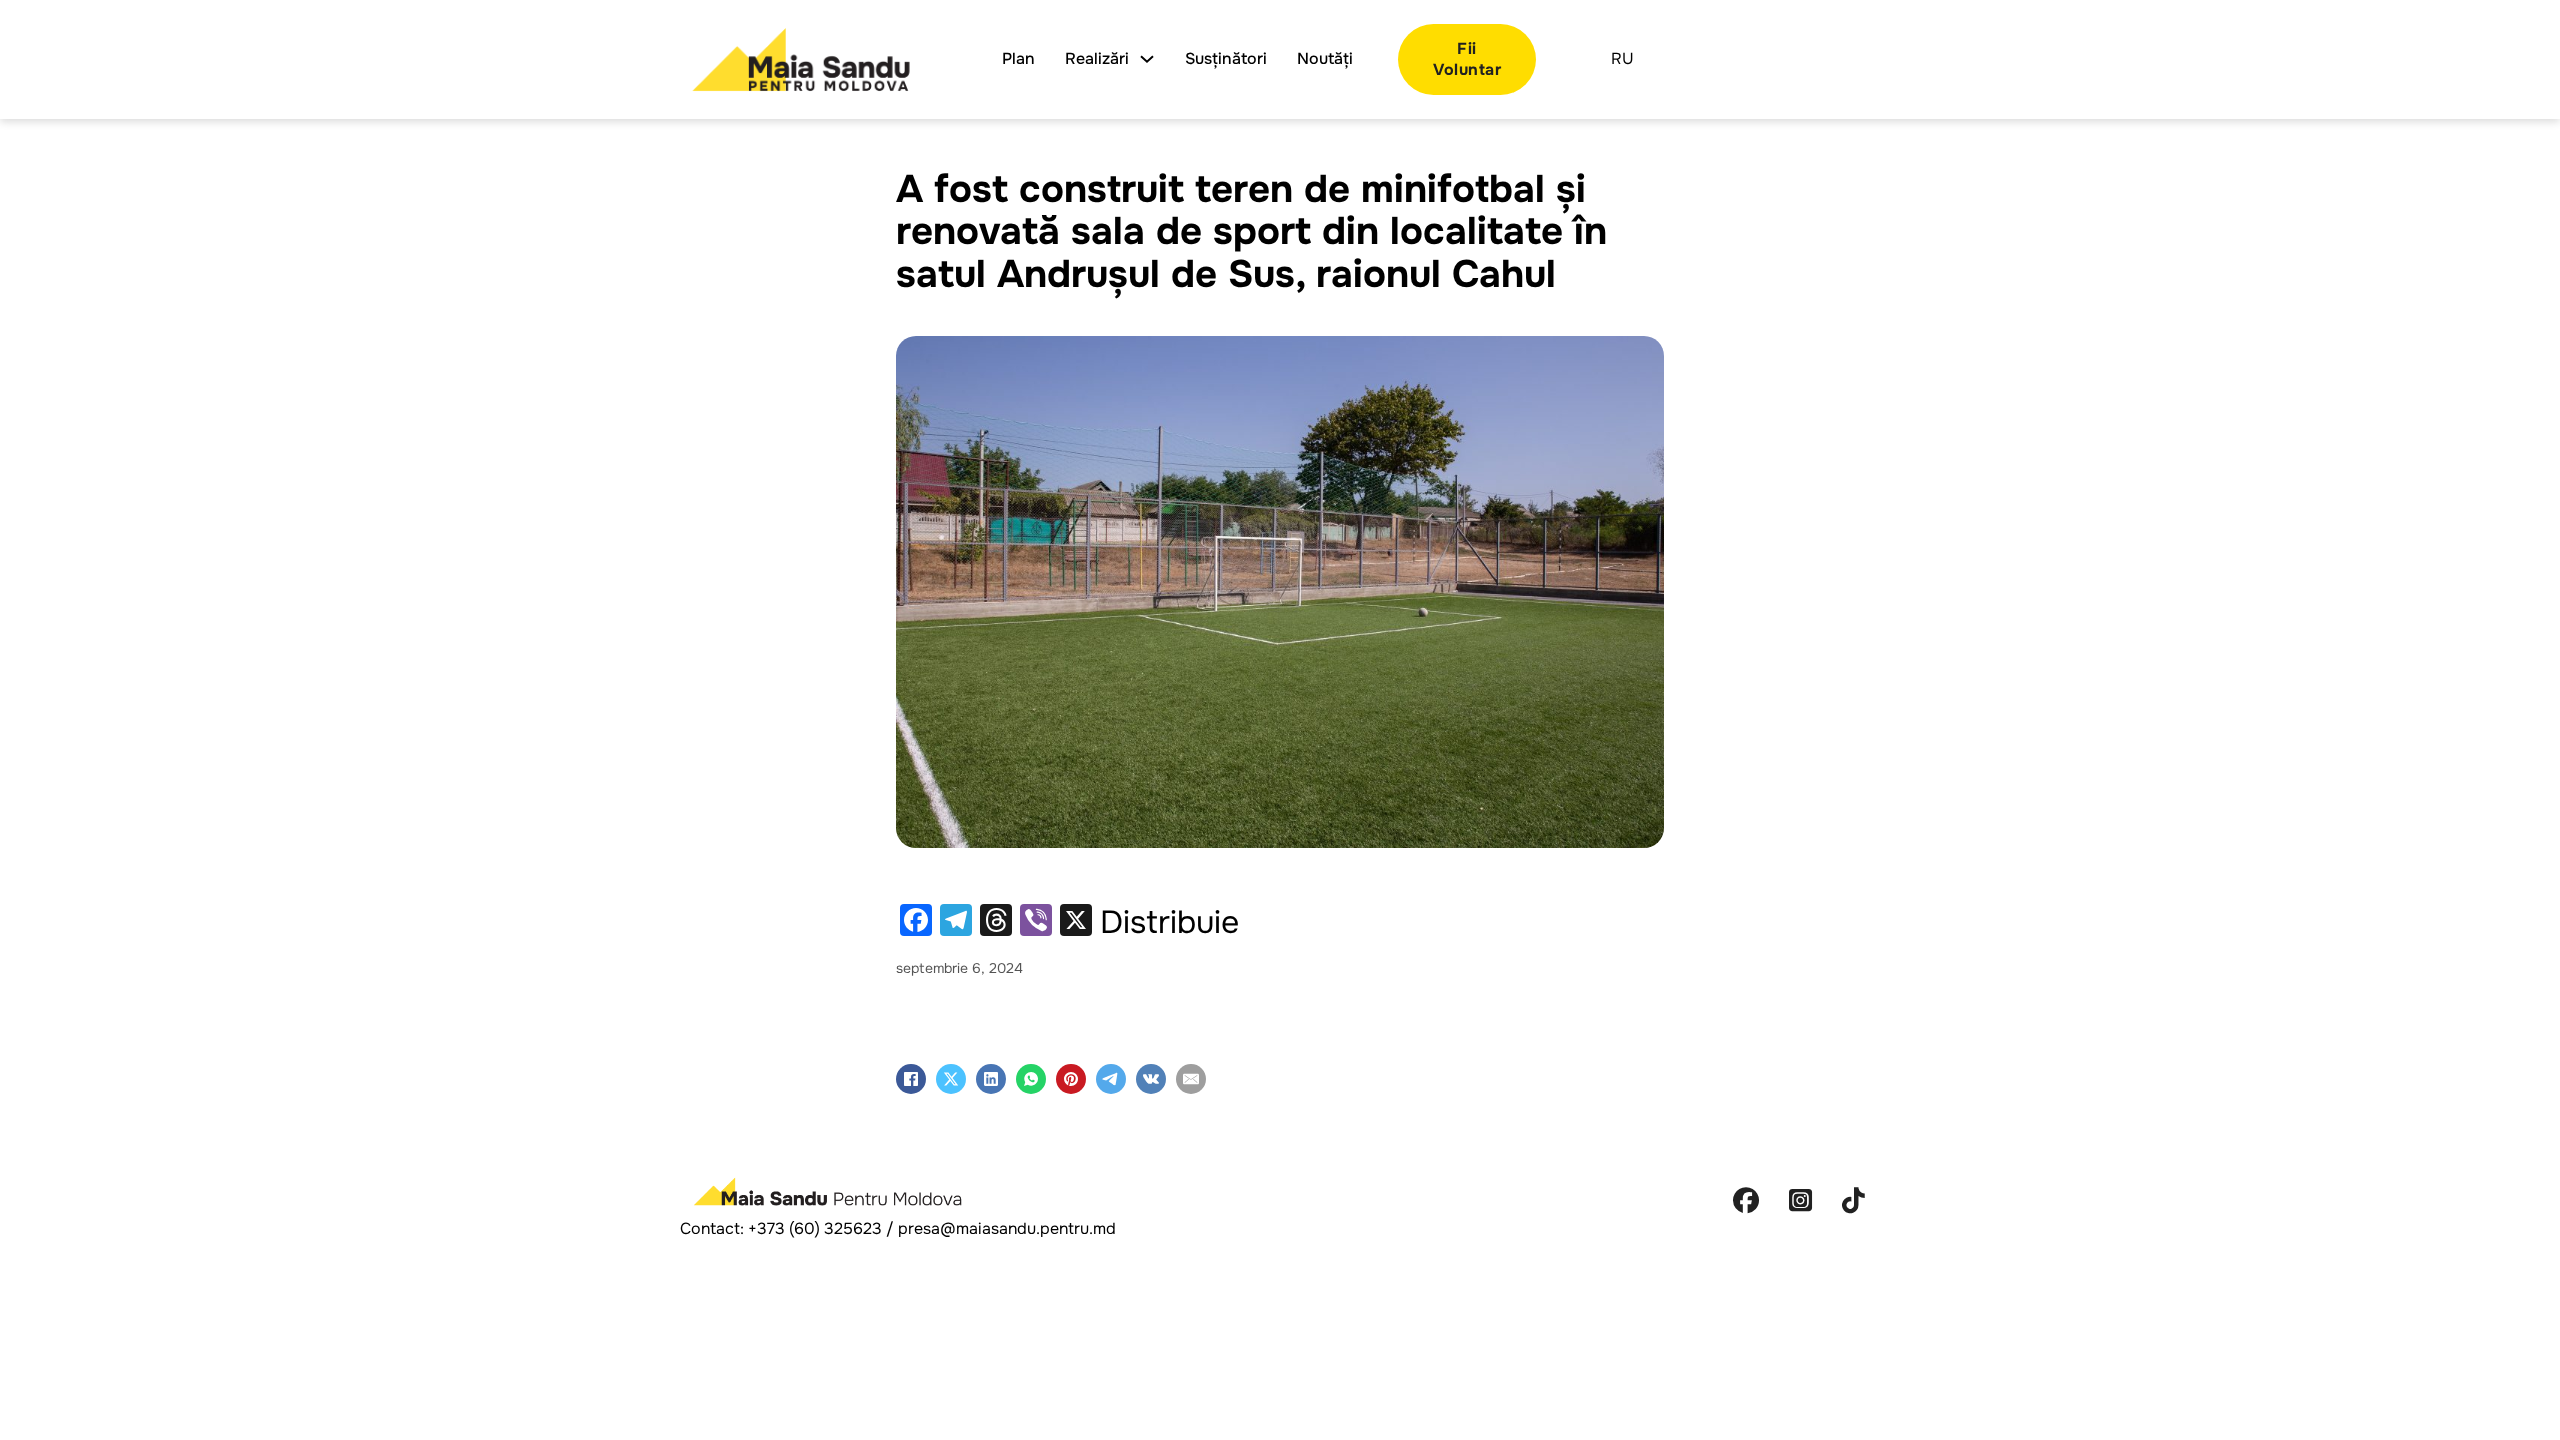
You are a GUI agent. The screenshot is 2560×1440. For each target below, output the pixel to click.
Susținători (1226, 59)
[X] (951, 1079)
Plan (1018, 59)
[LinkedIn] (991, 1079)
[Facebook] (911, 1079)
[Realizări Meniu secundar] (1147, 59)
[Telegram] (1111, 1079)
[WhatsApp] (1031, 1079)
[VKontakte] (1151, 1079)
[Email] (1191, 1079)
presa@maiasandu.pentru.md (1007, 1228)
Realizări (1097, 59)
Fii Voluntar (1467, 59)
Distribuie (1169, 923)
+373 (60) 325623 (815, 1228)
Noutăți (1325, 59)
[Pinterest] (1071, 1079)
